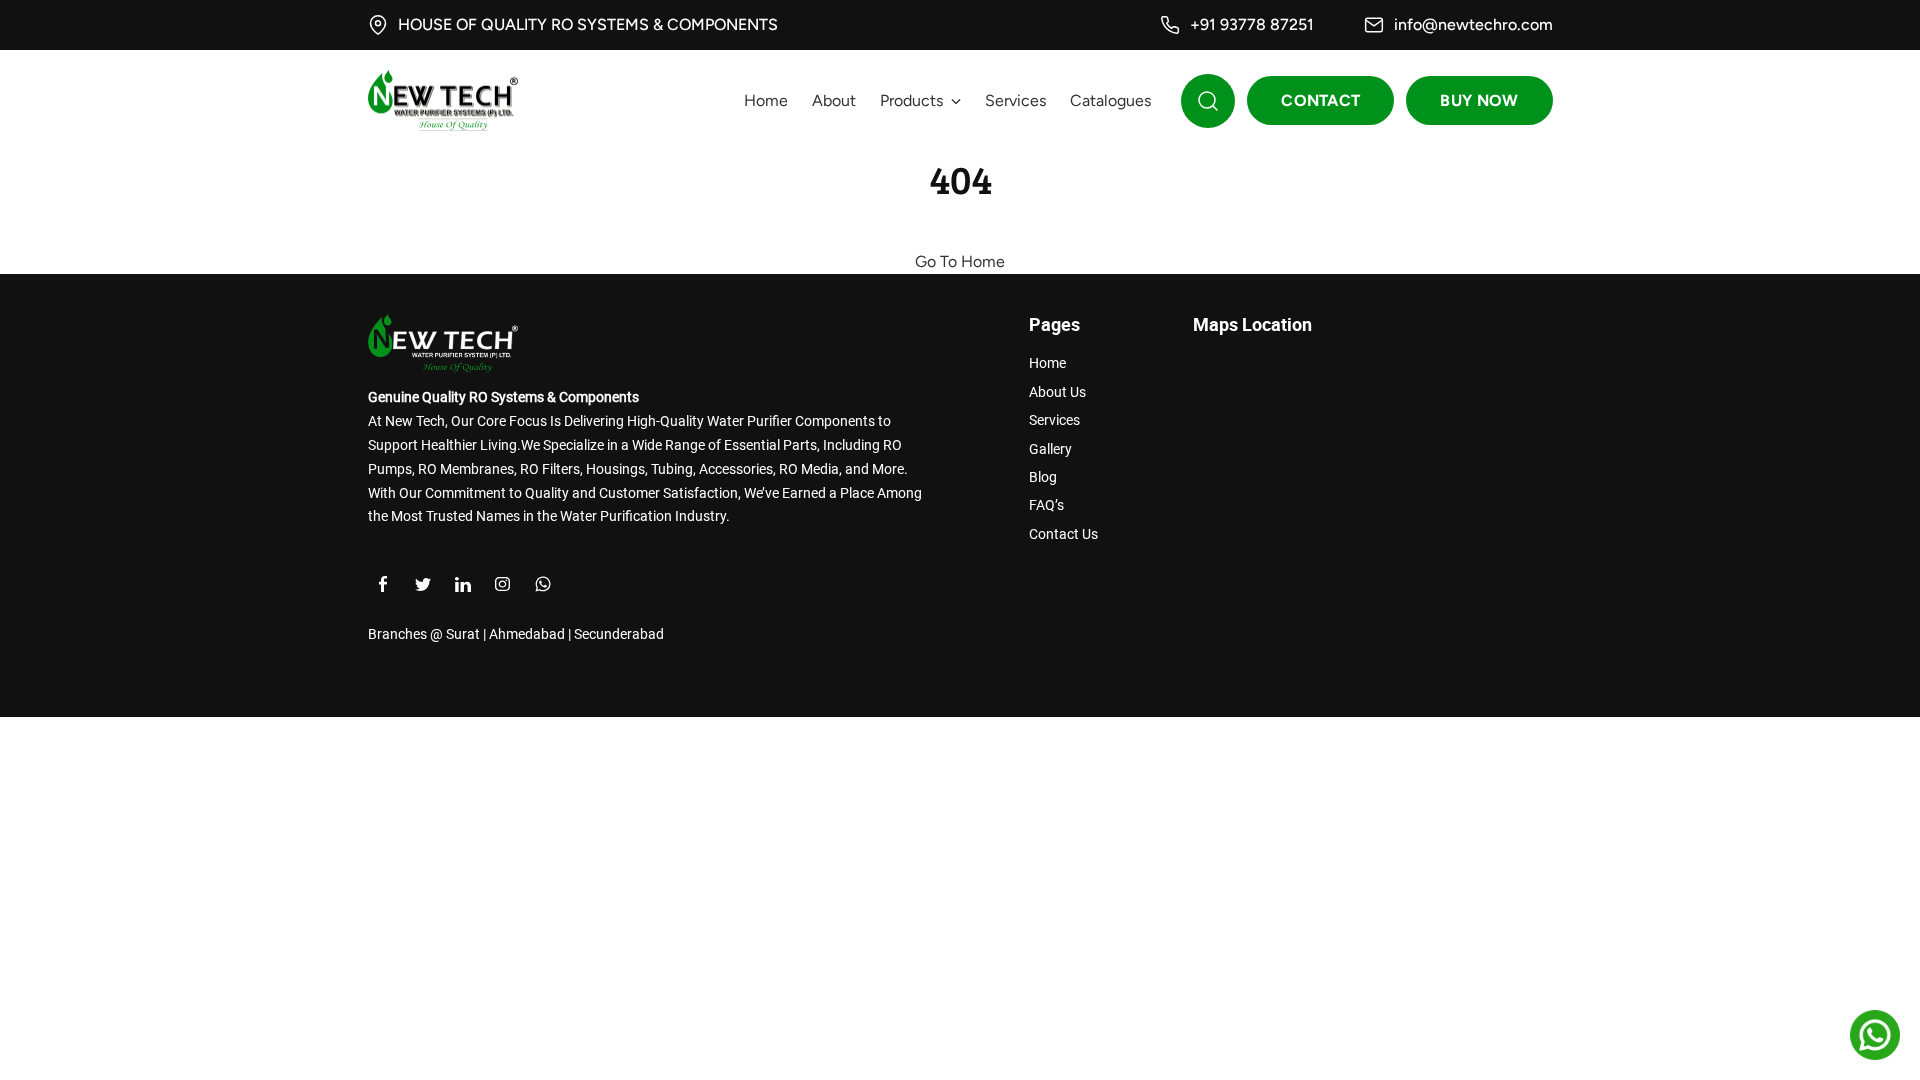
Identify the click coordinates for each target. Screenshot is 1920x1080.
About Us (1057, 392)
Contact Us (1063, 534)
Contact (1320, 100)
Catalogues (1110, 100)
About (834, 100)
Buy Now (1479, 100)
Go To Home (960, 261)
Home (766, 100)
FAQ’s (1046, 505)
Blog (1043, 477)
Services (1015, 100)
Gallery (1050, 449)
